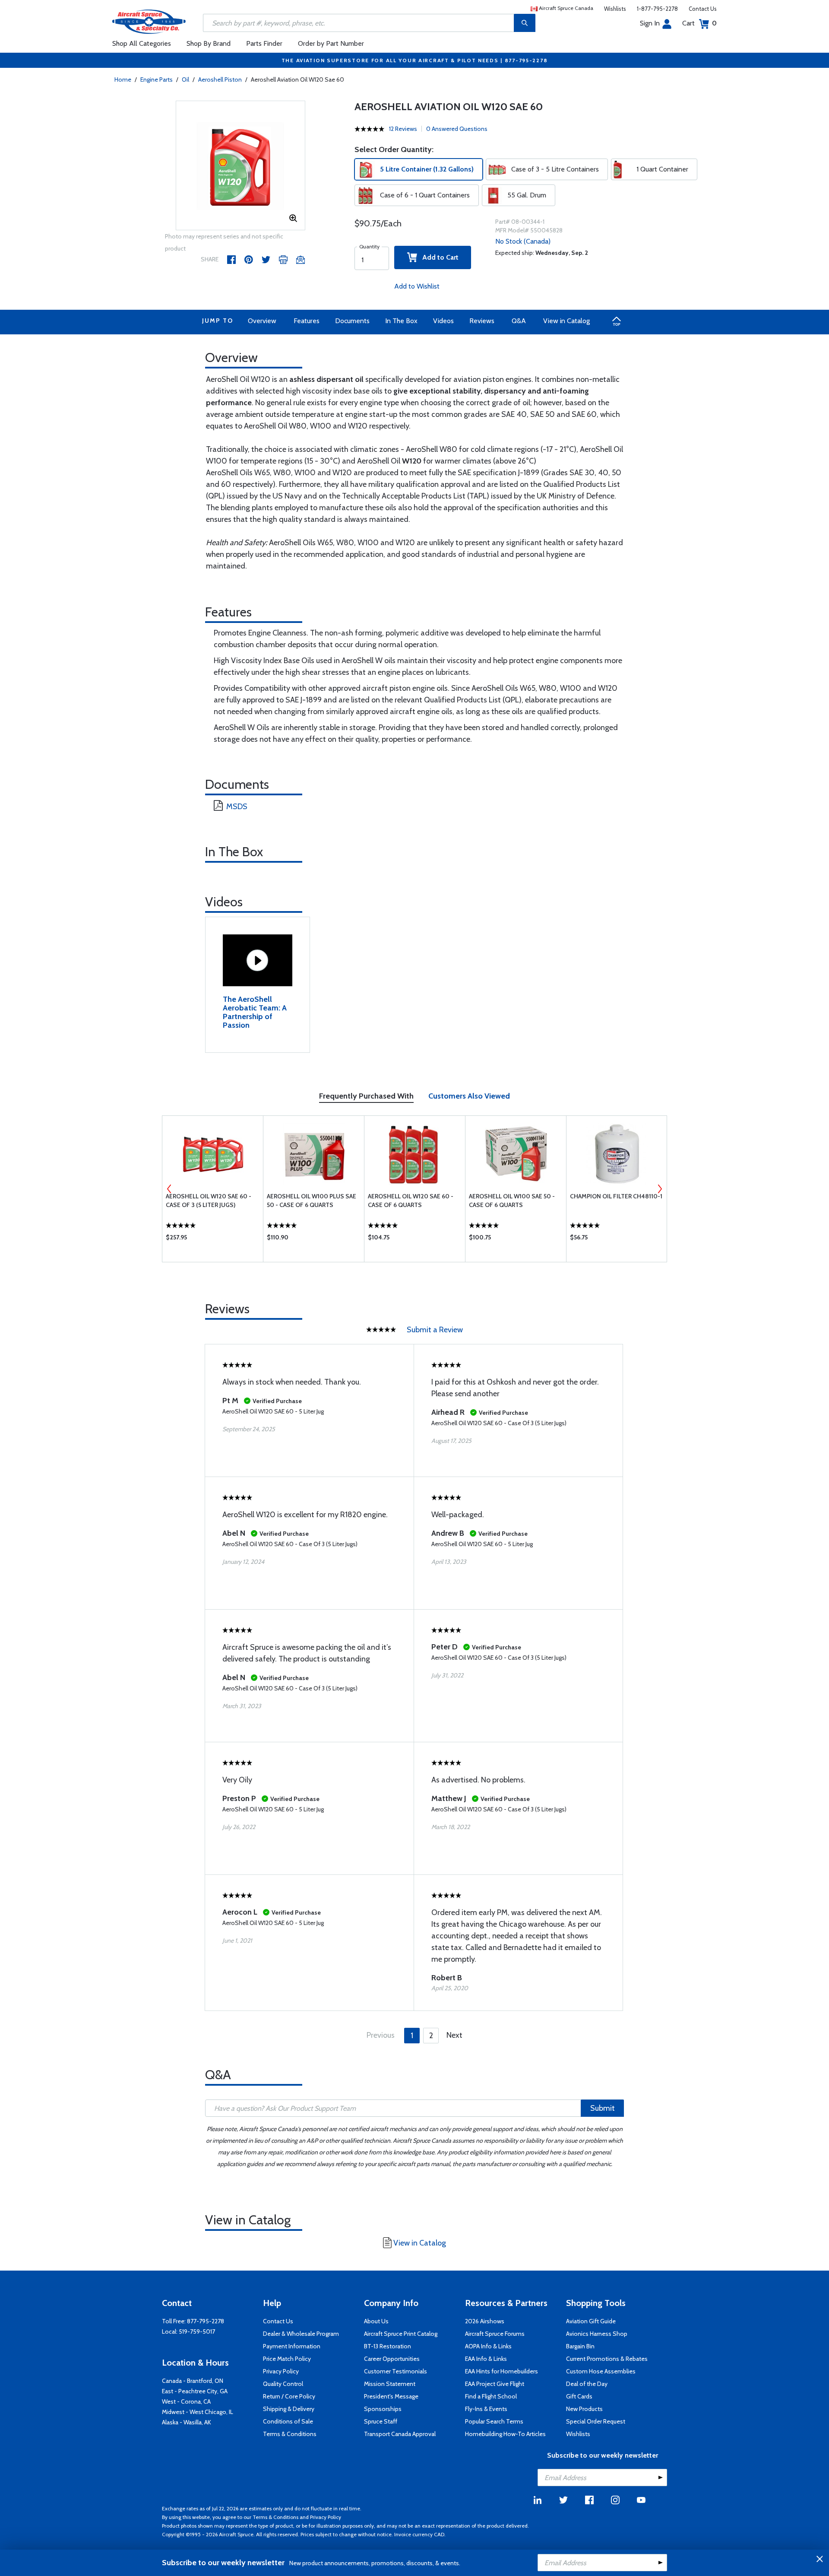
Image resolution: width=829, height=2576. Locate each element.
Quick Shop (213, 1239)
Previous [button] (169, 1189)
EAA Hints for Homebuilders (502, 2371)
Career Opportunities (392, 2359)
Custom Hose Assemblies (601, 2371)
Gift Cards (579, 2396)
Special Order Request (596, 2421)
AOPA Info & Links (488, 2346)
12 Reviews (403, 129)
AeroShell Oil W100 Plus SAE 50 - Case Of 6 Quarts (312, 1201)
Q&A (519, 321)
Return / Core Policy (289, 2396)
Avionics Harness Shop (597, 2334)
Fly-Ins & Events (486, 2409)
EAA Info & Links (486, 2359)
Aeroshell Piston (220, 79)
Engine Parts (157, 79)
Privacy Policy (281, 2371)
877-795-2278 (206, 2321)
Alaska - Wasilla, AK (187, 2422)
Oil (185, 79)
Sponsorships (383, 2409)
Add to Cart (438, 257)
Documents (352, 321)
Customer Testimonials (396, 2371)
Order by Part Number (331, 43)
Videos (443, 321)
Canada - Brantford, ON (193, 2381)
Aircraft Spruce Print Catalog (401, 2334)
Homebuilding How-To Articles (505, 2434)
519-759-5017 (197, 2331)
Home (123, 79)
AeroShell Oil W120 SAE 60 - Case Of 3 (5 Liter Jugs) (209, 1201)
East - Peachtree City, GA (195, 2391)
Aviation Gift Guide (591, 2321)
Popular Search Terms (494, 2421)
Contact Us (703, 9)
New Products (584, 2409)
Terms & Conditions (290, 2434)
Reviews (482, 321)
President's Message (391, 2396)
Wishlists (615, 9)
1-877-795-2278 (657, 9)
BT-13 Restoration (388, 2346)
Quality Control (283, 2384)
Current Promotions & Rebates (607, 2359)
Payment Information (292, 2346)
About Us (376, 2321)
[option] (240, 166)
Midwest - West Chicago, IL (198, 2412)
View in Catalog (566, 321)
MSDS (237, 807)
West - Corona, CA (186, 2401)
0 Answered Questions (457, 129)
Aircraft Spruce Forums (495, 2334)
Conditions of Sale (288, 2421)
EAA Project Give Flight (495, 2384)
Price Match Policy (287, 2359)
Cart (699, 23)
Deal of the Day (587, 2384)
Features (307, 321)
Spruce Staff (381, 2421)
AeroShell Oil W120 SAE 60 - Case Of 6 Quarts (411, 1201)
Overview (262, 321)
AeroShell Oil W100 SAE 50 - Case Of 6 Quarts (512, 1201)
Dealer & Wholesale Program (301, 2334)
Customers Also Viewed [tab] (469, 1096)
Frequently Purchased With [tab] (366, 1096)
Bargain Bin (580, 2346)
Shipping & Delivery (289, 2409)
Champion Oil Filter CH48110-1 (616, 1196)
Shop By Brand (209, 43)
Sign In (650, 23)
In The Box (401, 321)
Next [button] (660, 1189)
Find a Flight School (491, 2396)
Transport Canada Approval (400, 2434)
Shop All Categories (142, 43)
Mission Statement (390, 2384)
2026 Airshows (485, 2321)
